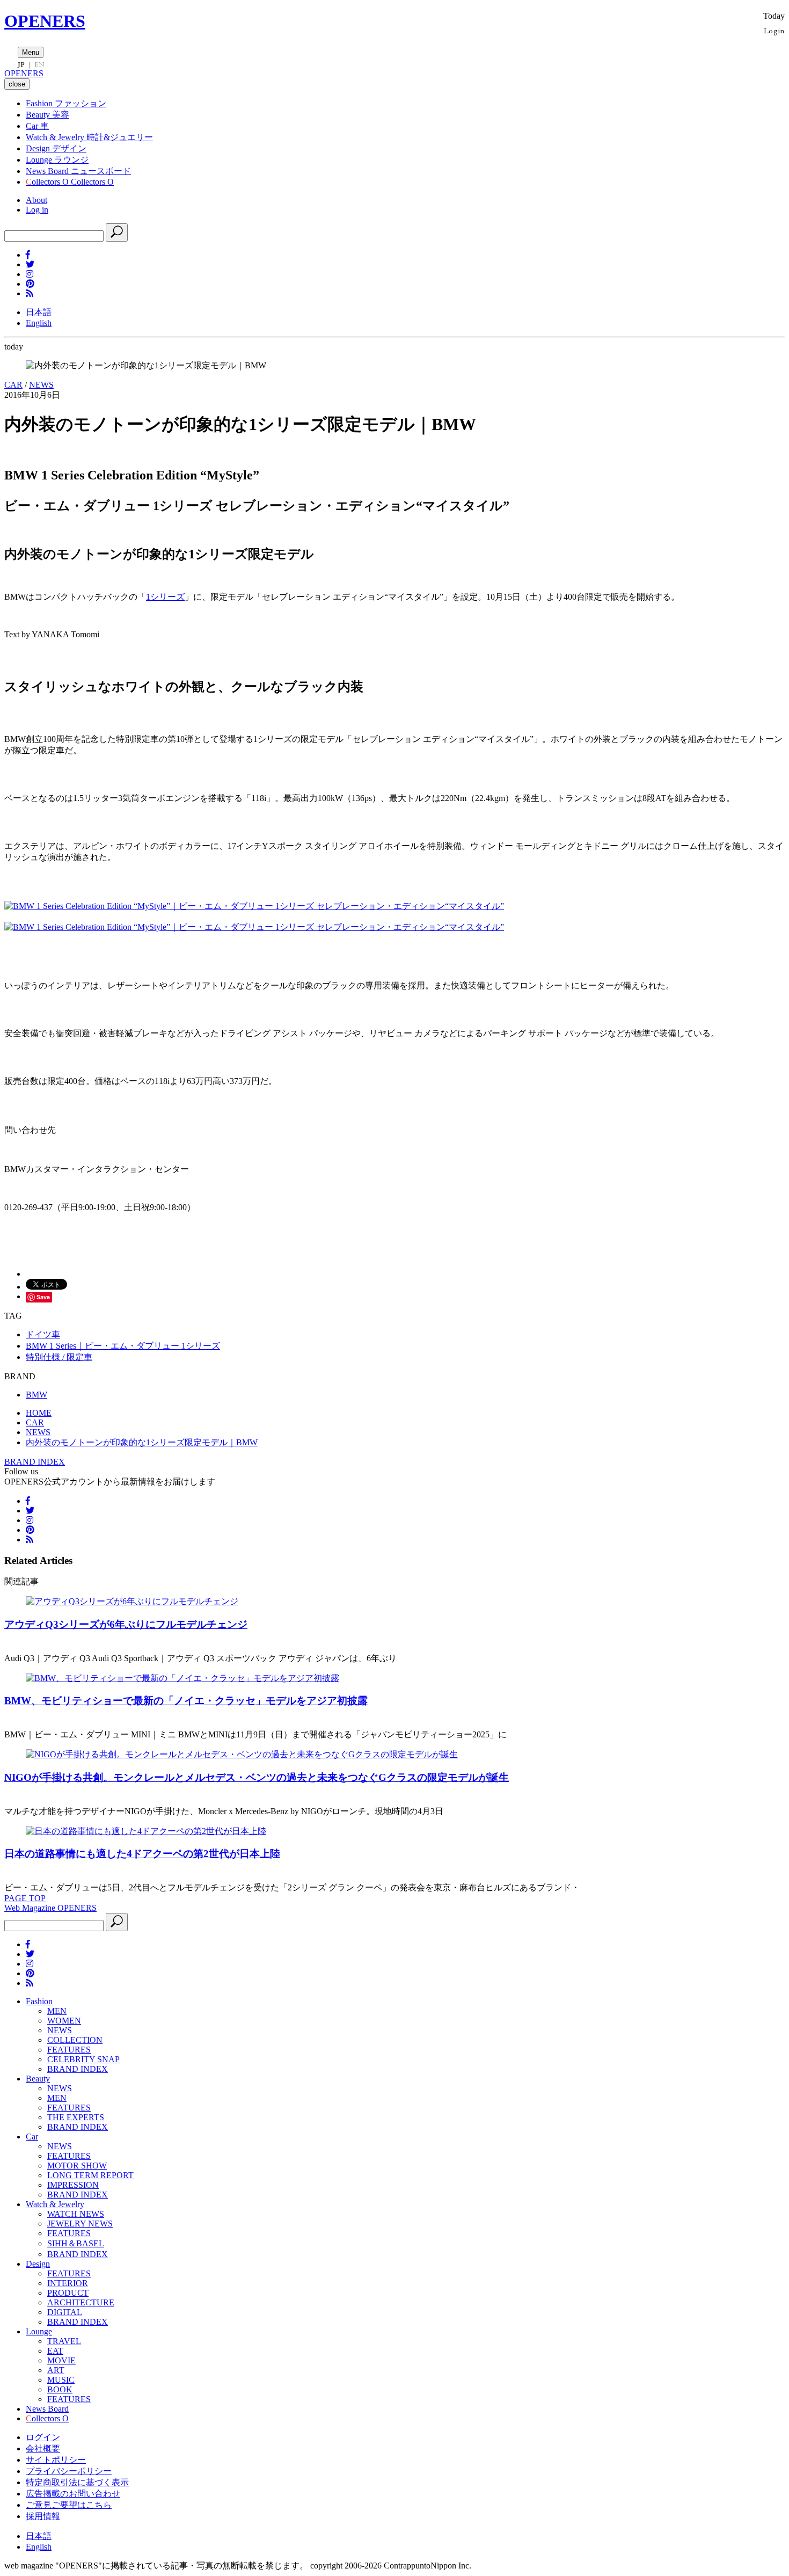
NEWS (41, 385)
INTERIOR (68, 2283)
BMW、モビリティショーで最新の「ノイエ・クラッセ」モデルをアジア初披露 (186, 1701)
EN (39, 64)
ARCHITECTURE (81, 2302)
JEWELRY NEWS (80, 2224)
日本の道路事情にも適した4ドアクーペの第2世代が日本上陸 (142, 1854)
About (36, 200)
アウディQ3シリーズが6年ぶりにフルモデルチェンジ (126, 1624)
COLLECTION (75, 2040)
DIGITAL (65, 2312)
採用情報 (43, 2516)
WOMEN (64, 2021)
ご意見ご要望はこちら (69, 2505)
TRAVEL (64, 2341)
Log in (37, 210)
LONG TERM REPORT (90, 2175)
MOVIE (61, 2360)
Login (774, 30)
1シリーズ (165, 597)
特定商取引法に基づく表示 (77, 2482)
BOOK (60, 2389)
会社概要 (43, 2448)
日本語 (39, 312)
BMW (36, 1395)
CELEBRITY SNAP (83, 2059)
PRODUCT (68, 2293)
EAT (55, 2351)
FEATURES (69, 2050)
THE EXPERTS (76, 2117)
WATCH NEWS (76, 2214)
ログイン (43, 2437)
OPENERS (45, 21)
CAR (13, 385)
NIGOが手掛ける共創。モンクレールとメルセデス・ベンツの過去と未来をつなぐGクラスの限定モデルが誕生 (257, 1777)
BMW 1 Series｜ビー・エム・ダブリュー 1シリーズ (123, 1346)
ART (56, 2370)
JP (21, 64)
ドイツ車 (43, 1334)
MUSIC (61, 2380)
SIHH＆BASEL (76, 2243)
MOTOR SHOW (77, 2166)
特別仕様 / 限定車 (59, 1357)
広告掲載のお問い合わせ (73, 2494)
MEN (57, 2011)
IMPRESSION (73, 2185)
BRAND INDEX (35, 1462)
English (39, 323)
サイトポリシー (56, 2460)
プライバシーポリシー (69, 2471)
